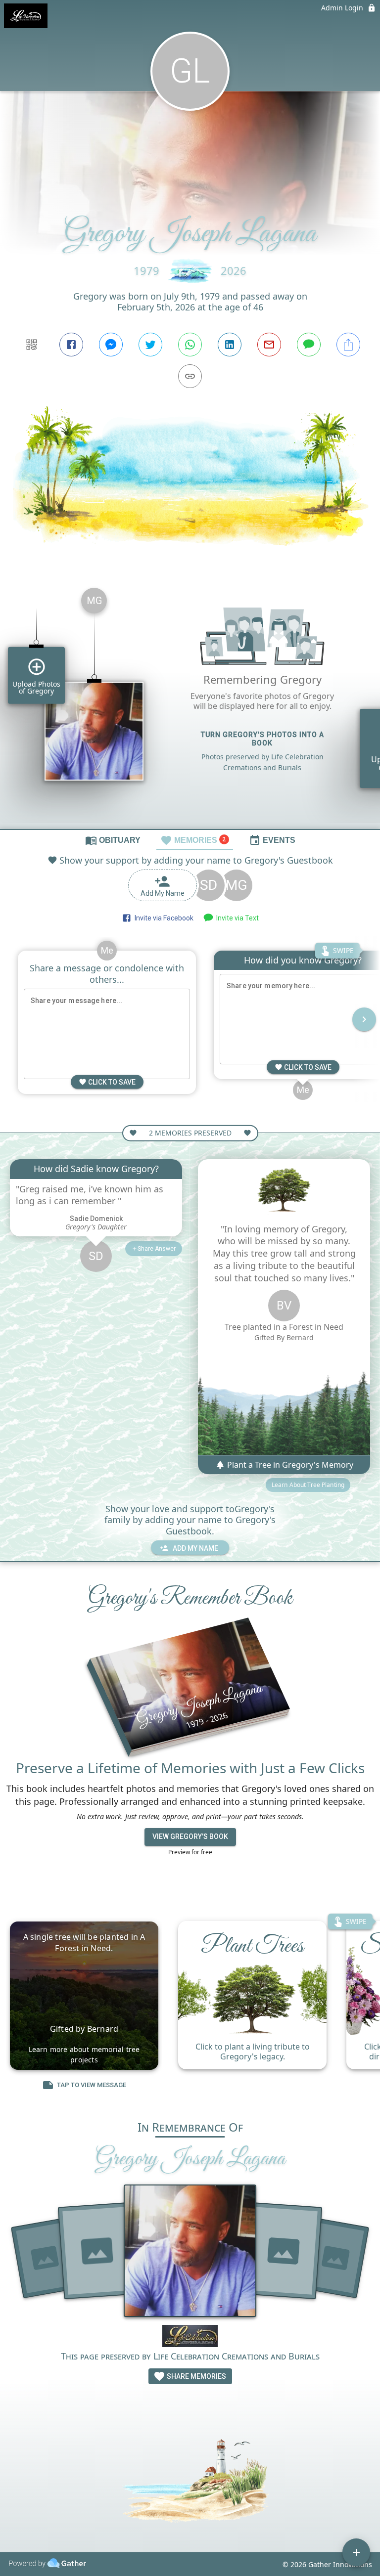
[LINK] (190, 376)
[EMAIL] (269, 345)
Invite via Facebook (163, 918)
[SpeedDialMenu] (356, 2552)
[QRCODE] (32, 345)
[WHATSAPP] (190, 345)
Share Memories (196, 2376)
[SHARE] (348, 345)
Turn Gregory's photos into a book (262, 739)
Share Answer (157, 1249)
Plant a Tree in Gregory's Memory (289, 1465)
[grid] (190, 704)
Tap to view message (92, 2085)
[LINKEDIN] (230, 345)
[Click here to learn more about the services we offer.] (190, 2337)
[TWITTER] (150, 345)
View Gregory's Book (190, 1836)
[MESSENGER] (111, 345)
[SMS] (309, 345)
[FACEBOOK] (71, 345)
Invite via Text (236, 918)
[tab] (113, 840)
